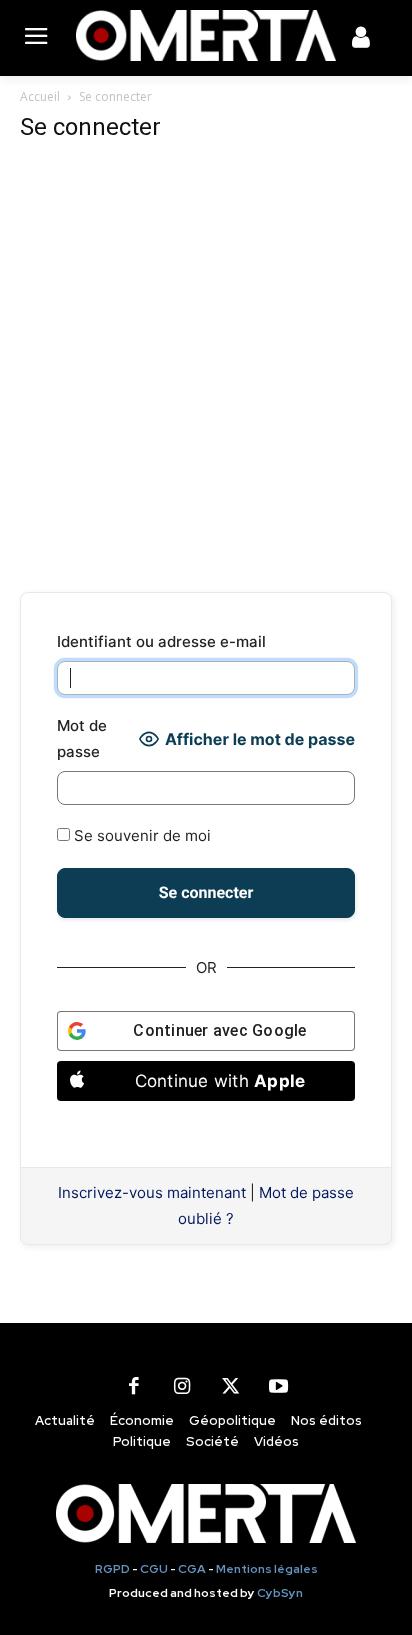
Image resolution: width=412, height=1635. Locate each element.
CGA (192, 1569)
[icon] (361, 40)
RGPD (112, 1569)
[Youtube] (278, 1387)
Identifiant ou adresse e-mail (161, 641)
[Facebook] (134, 1387)
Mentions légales (267, 1569)
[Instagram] (182, 1387)
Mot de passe (82, 738)
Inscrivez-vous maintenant (152, 1192)
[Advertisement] (206, 368)
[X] (230, 1387)
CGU (154, 1569)
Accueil (40, 96)
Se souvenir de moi (140, 835)
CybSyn (280, 1593)
